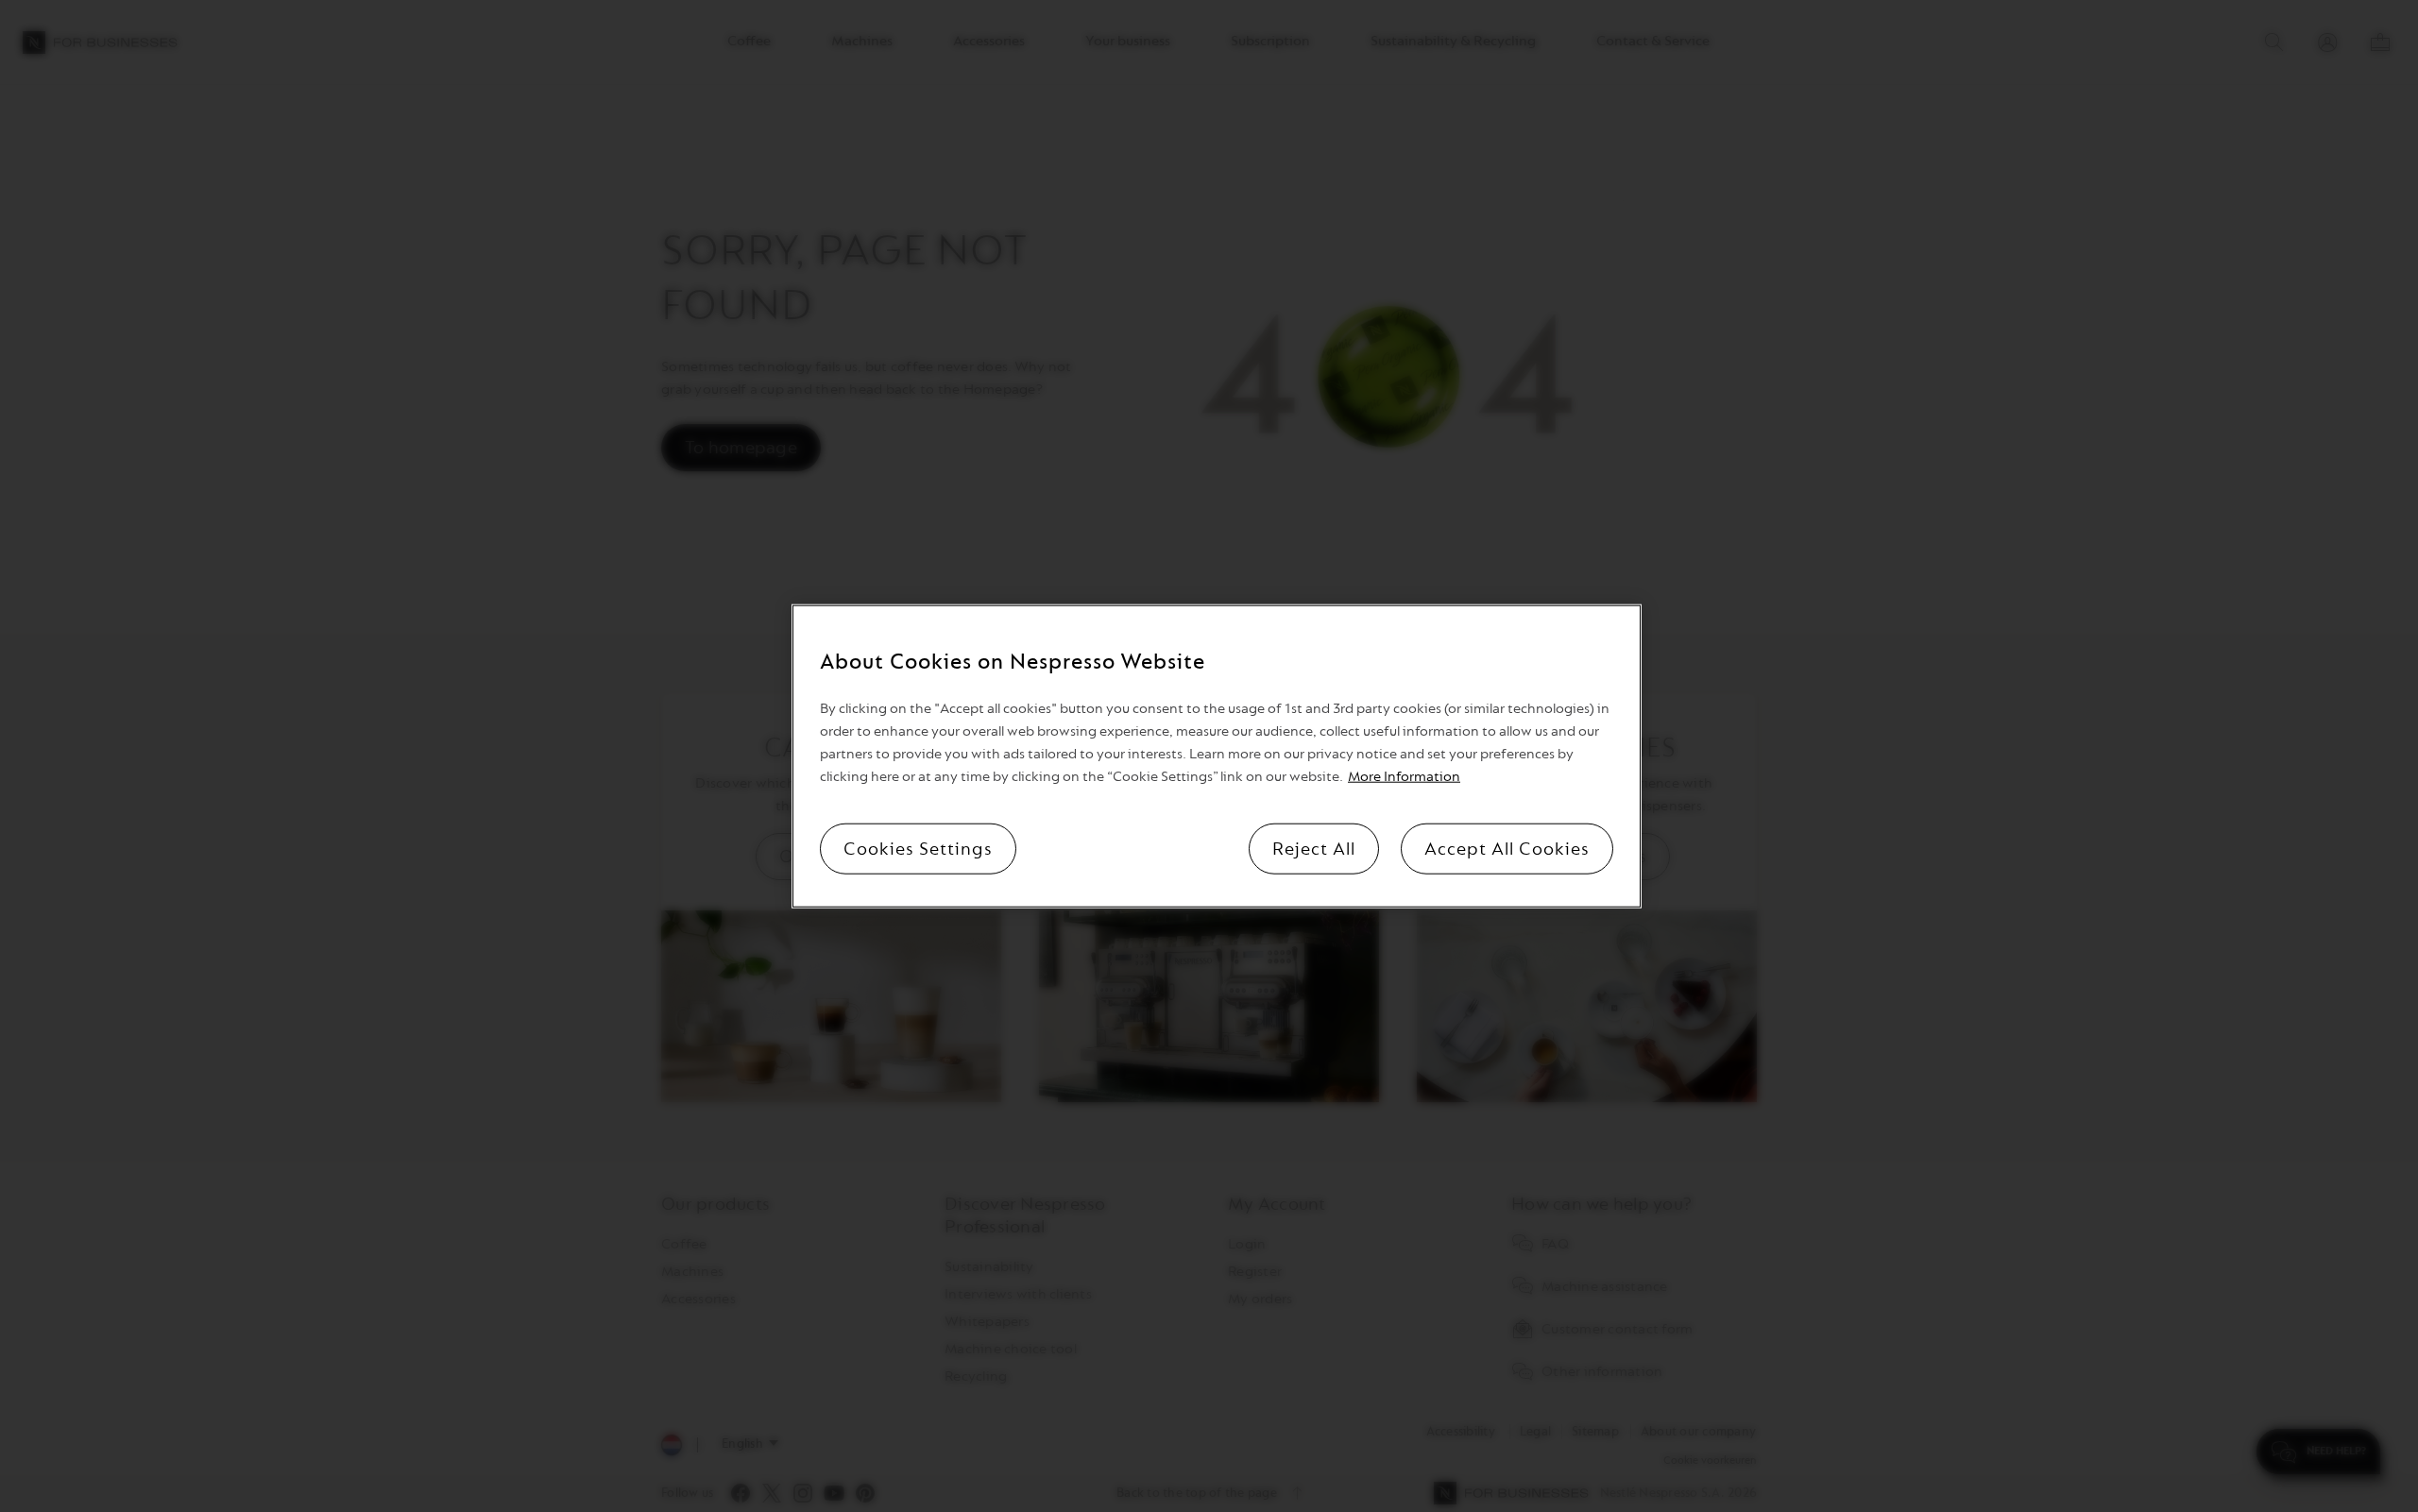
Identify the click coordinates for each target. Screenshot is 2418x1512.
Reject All (1314, 849)
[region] (1217, 756)
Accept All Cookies (1507, 849)
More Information (1404, 777)
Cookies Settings (918, 849)
